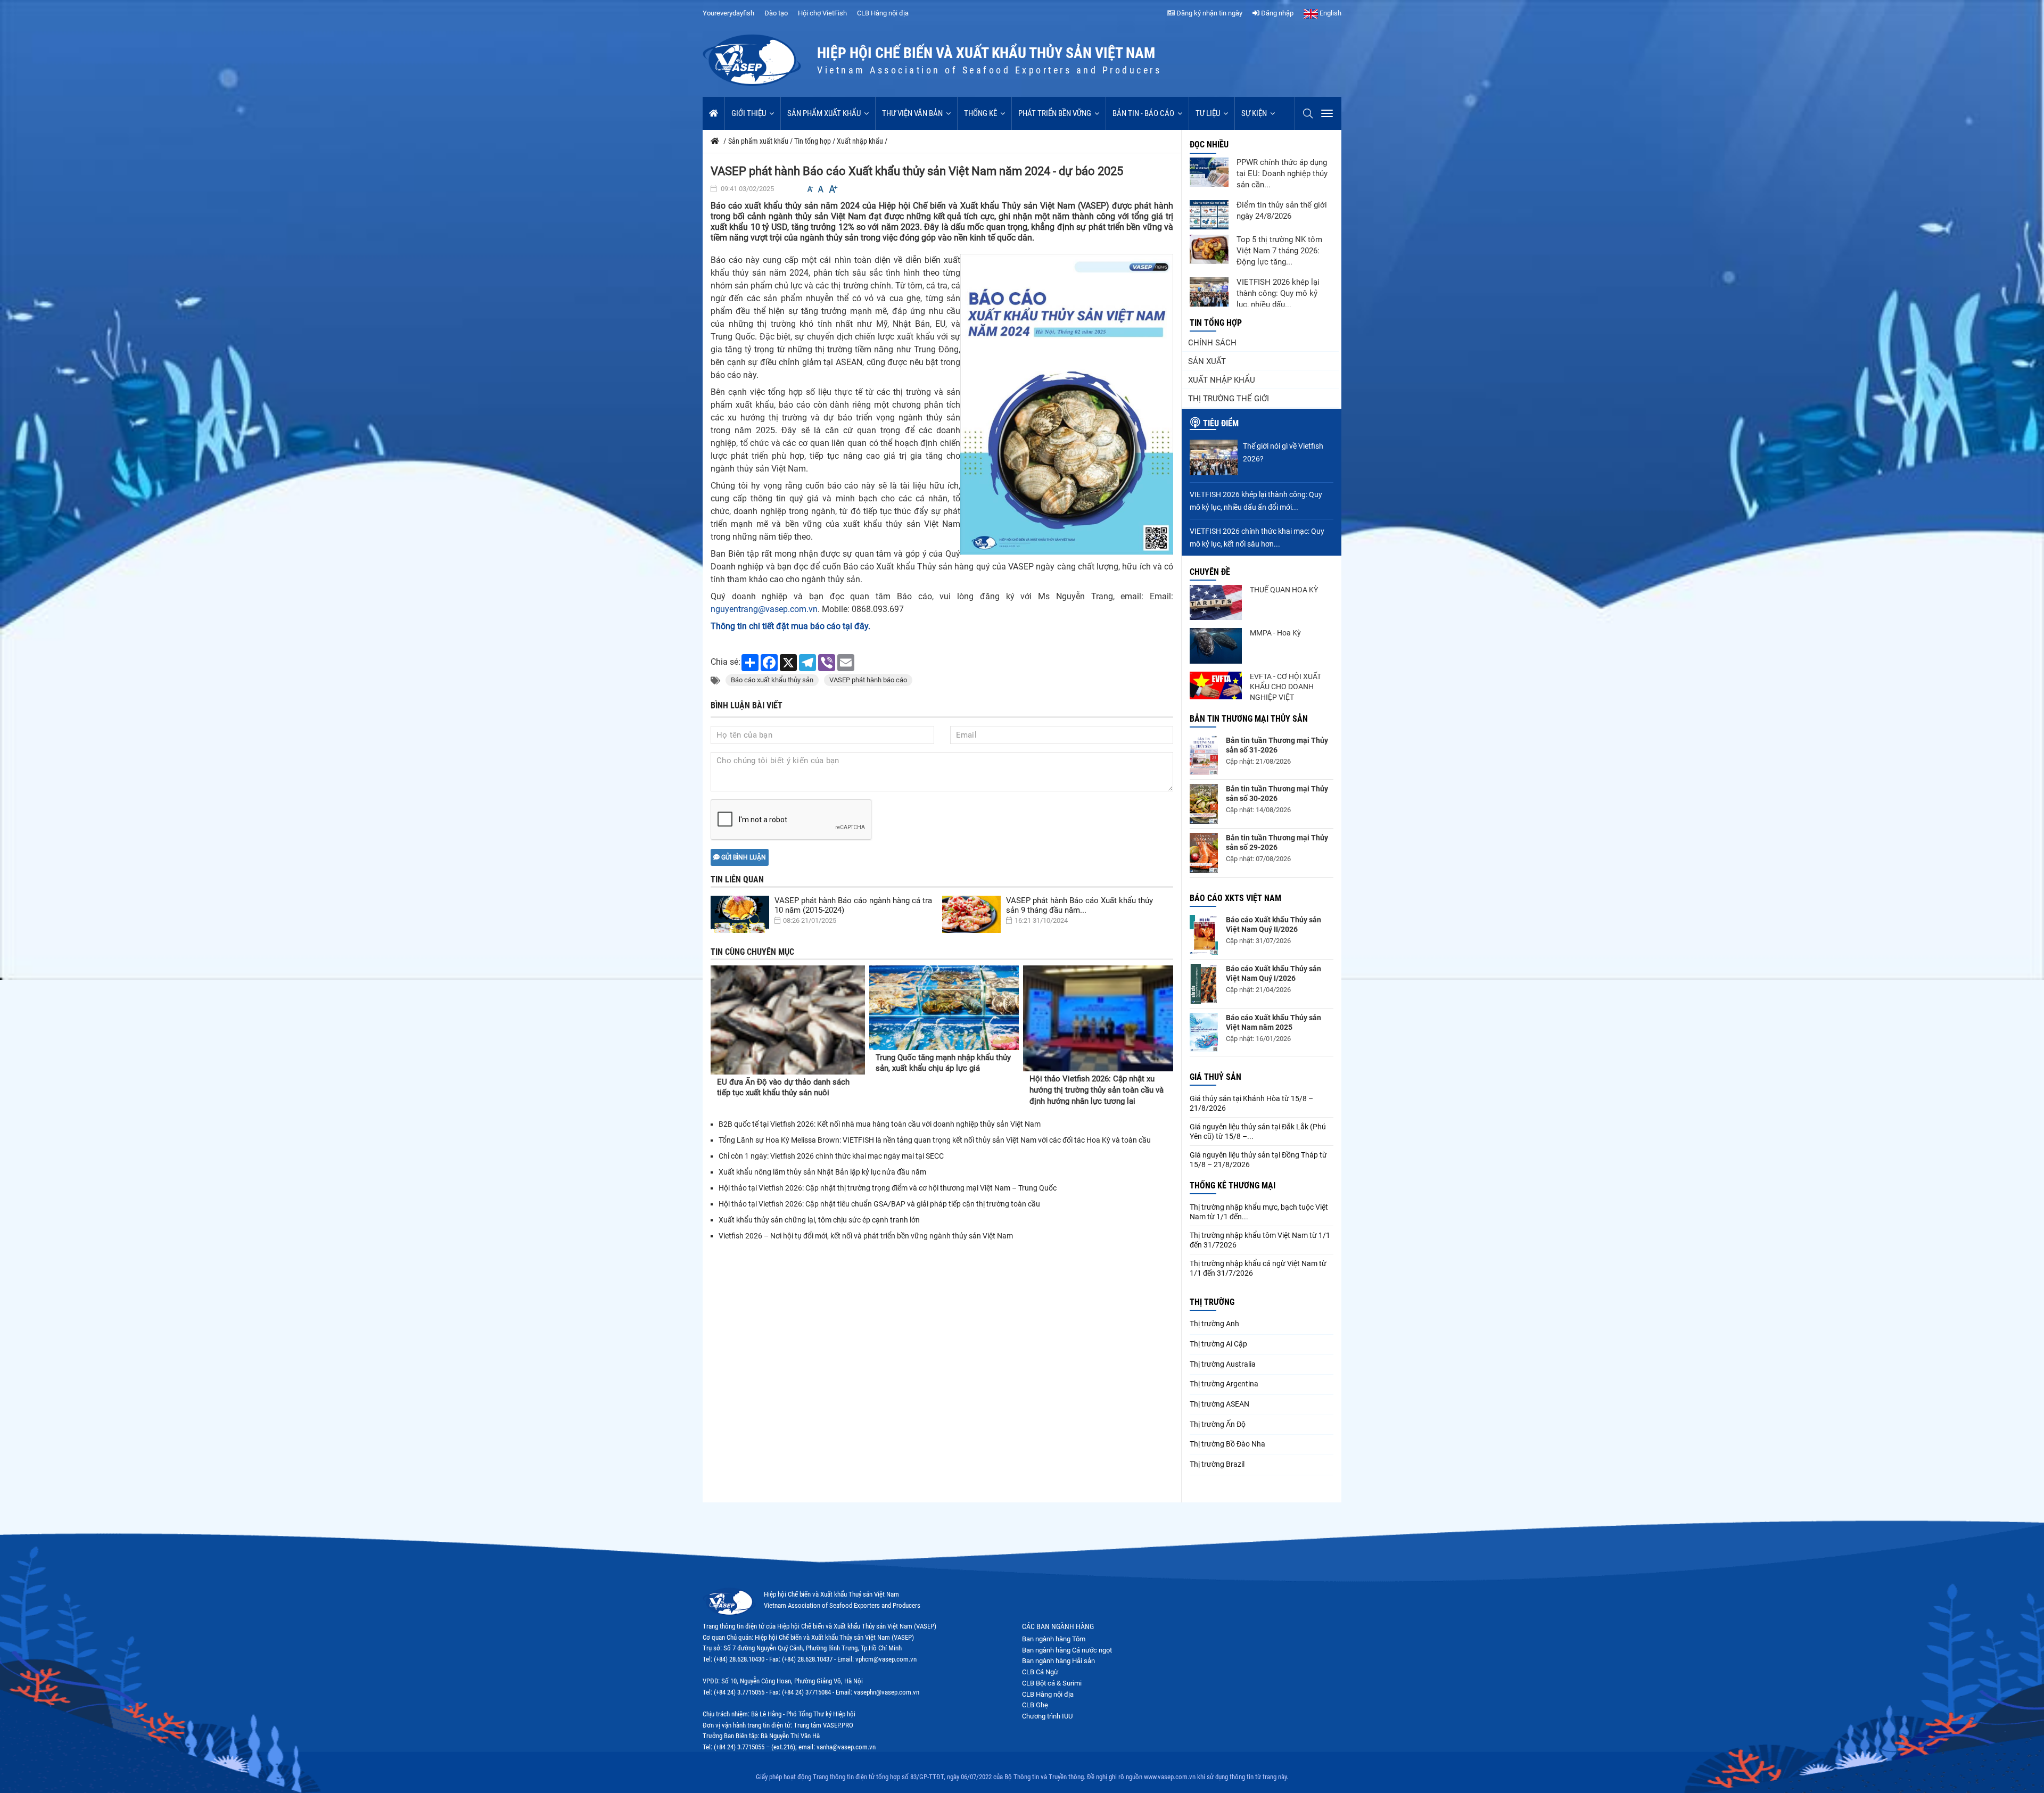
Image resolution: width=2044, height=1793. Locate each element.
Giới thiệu (749, 113)
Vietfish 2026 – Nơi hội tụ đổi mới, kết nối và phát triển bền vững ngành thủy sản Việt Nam (866, 1236)
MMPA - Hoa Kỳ (1275, 633)
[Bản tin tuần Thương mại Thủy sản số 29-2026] (1204, 853)
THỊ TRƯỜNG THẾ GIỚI (1229, 399)
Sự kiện (1254, 113)
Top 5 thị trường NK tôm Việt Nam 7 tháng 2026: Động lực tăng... (1279, 251)
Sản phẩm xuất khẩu (824, 113)
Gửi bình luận (743, 857)
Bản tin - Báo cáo (1143, 113)
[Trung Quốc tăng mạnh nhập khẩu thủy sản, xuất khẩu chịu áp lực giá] (944, 1007)
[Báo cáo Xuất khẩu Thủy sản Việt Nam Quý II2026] (1204, 935)
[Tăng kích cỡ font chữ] (833, 189)
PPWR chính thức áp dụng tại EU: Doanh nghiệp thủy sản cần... (1282, 173)
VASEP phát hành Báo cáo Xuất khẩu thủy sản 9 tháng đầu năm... (1079, 905)
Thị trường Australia (1223, 1364)
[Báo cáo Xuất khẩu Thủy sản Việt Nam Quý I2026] (1204, 984)
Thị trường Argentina (1224, 1384)
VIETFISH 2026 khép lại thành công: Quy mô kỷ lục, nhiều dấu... (1278, 293)
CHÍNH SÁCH (1212, 343)
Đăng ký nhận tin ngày (1209, 13)
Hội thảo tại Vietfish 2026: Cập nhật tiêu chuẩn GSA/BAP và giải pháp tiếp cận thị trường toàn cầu (879, 1204)
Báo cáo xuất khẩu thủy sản (772, 680)
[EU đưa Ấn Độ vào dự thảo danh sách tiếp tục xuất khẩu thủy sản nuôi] (788, 1020)
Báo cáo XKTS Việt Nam (1235, 898)
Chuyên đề (1210, 572)
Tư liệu (1208, 113)
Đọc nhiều (1209, 144)
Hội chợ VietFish (822, 13)
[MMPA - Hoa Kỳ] (1216, 646)
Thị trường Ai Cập (1218, 1344)
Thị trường (1212, 1302)
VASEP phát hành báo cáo (868, 680)
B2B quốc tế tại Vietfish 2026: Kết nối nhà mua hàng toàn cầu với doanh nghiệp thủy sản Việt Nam (880, 1124)
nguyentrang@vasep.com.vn (764, 609)
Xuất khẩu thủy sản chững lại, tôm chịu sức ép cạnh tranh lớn (819, 1220)
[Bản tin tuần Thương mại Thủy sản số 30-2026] (1204, 804)
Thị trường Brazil (1217, 1464)
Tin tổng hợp (1216, 323)
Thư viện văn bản (912, 113)
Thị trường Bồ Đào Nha (1227, 1444)
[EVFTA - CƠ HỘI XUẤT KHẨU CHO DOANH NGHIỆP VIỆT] (1216, 686)
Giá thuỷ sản (1215, 1077)
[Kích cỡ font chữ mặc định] (821, 189)
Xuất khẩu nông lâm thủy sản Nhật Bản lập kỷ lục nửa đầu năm (822, 1172)
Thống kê (980, 113)
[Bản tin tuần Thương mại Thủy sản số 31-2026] (1204, 755)
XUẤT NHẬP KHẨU (1222, 380)
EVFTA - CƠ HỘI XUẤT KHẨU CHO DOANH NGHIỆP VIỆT (1285, 687)
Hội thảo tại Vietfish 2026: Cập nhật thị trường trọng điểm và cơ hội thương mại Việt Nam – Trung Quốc (888, 1188)
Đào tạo (776, 13)
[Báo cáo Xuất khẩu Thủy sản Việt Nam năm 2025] (1204, 1032)
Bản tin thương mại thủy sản (1249, 719)
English (1330, 13)
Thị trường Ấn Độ (1218, 1424)
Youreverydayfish (728, 13)
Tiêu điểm (1221, 423)
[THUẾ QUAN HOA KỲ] (1216, 602)
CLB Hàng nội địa (883, 13)
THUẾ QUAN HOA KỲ (1284, 590)
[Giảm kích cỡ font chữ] (810, 189)
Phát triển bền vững (1055, 113)
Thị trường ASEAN (1219, 1404)
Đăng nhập (1276, 13)
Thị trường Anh (1214, 1324)
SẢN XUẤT (1207, 361)
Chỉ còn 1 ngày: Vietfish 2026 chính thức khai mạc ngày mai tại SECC (831, 1156)
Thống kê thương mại (1233, 1185)
